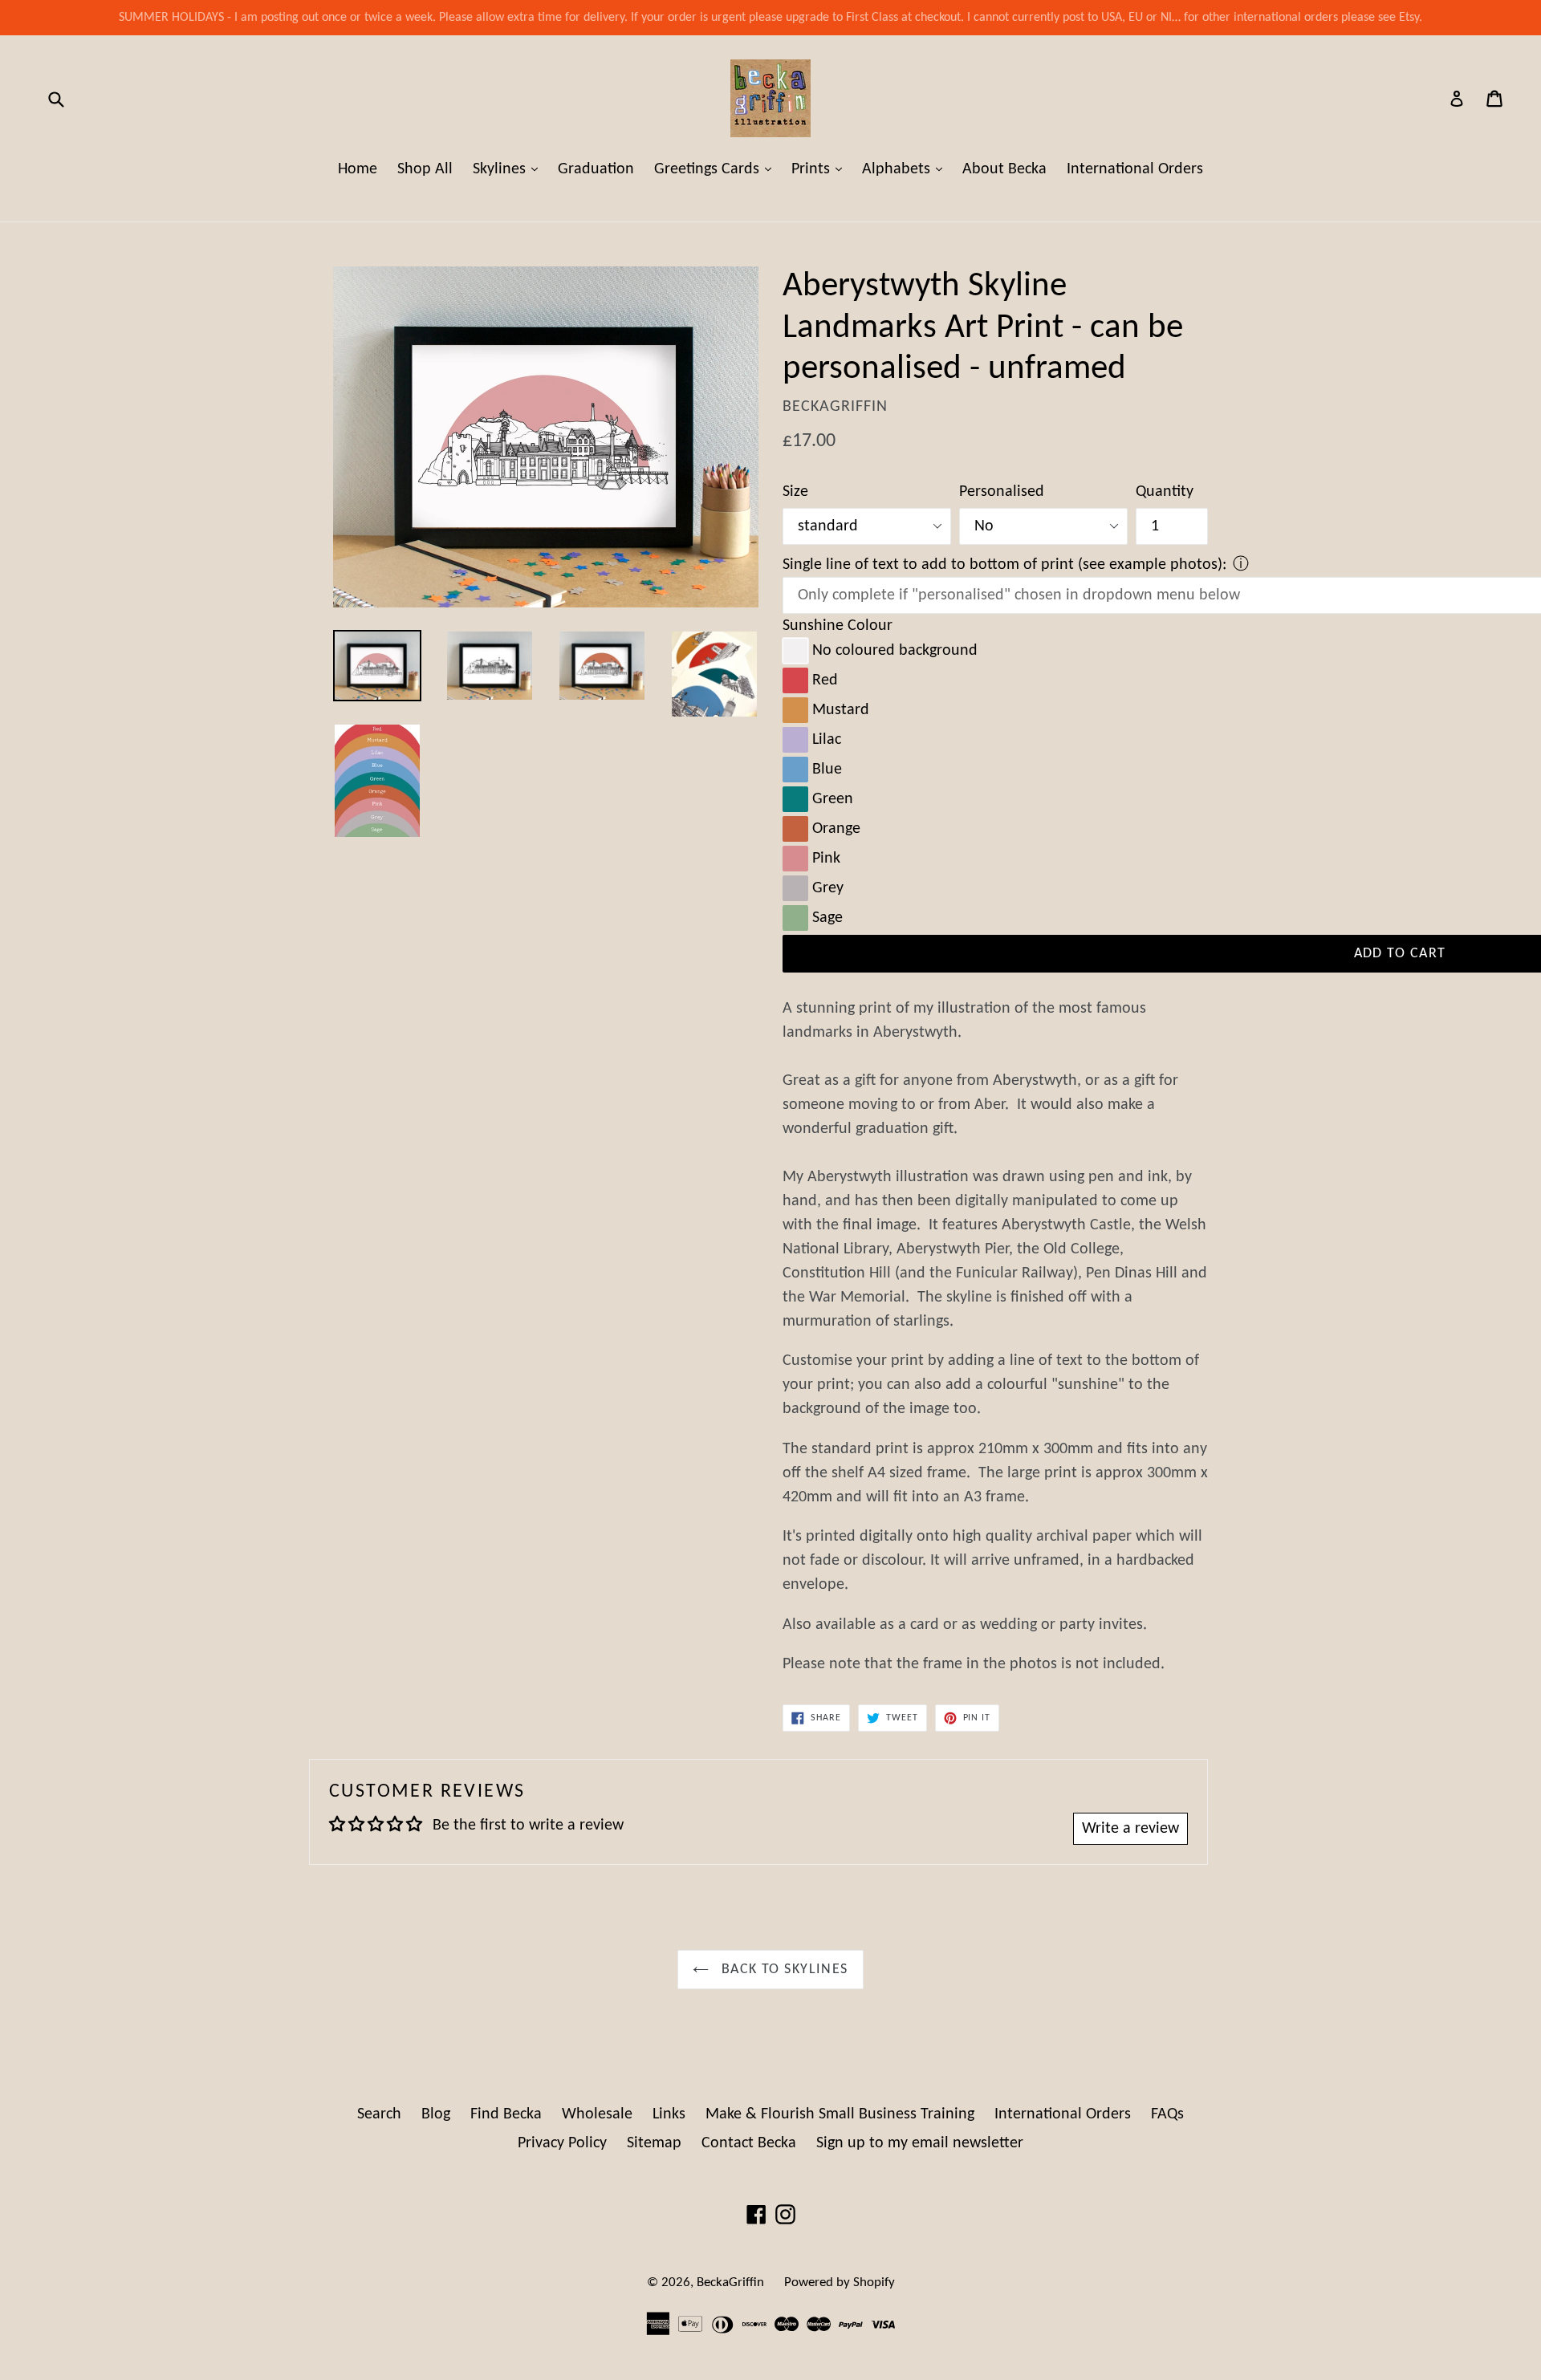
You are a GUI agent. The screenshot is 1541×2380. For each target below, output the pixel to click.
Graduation (596, 169)
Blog (436, 2114)
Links (669, 2114)
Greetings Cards (717, 169)
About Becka (1004, 169)
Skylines (509, 169)
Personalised (1002, 492)
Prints (821, 169)
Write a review (1130, 1829)
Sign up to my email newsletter (920, 2143)
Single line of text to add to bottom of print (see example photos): (1004, 565)
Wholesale (597, 2114)
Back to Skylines (782, 1970)
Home (358, 169)
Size (795, 492)
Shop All (425, 169)
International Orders (1135, 169)
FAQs (1167, 2114)
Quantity (1165, 492)
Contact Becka (749, 2143)
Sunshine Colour (838, 626)
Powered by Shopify (840, 2283)
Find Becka (506, 2114)
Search (379, 2114)
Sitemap (654, 2143)
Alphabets (906, 169)
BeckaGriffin (730, 2283)
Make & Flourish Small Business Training (840, 2114)
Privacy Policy (562, 2143)
